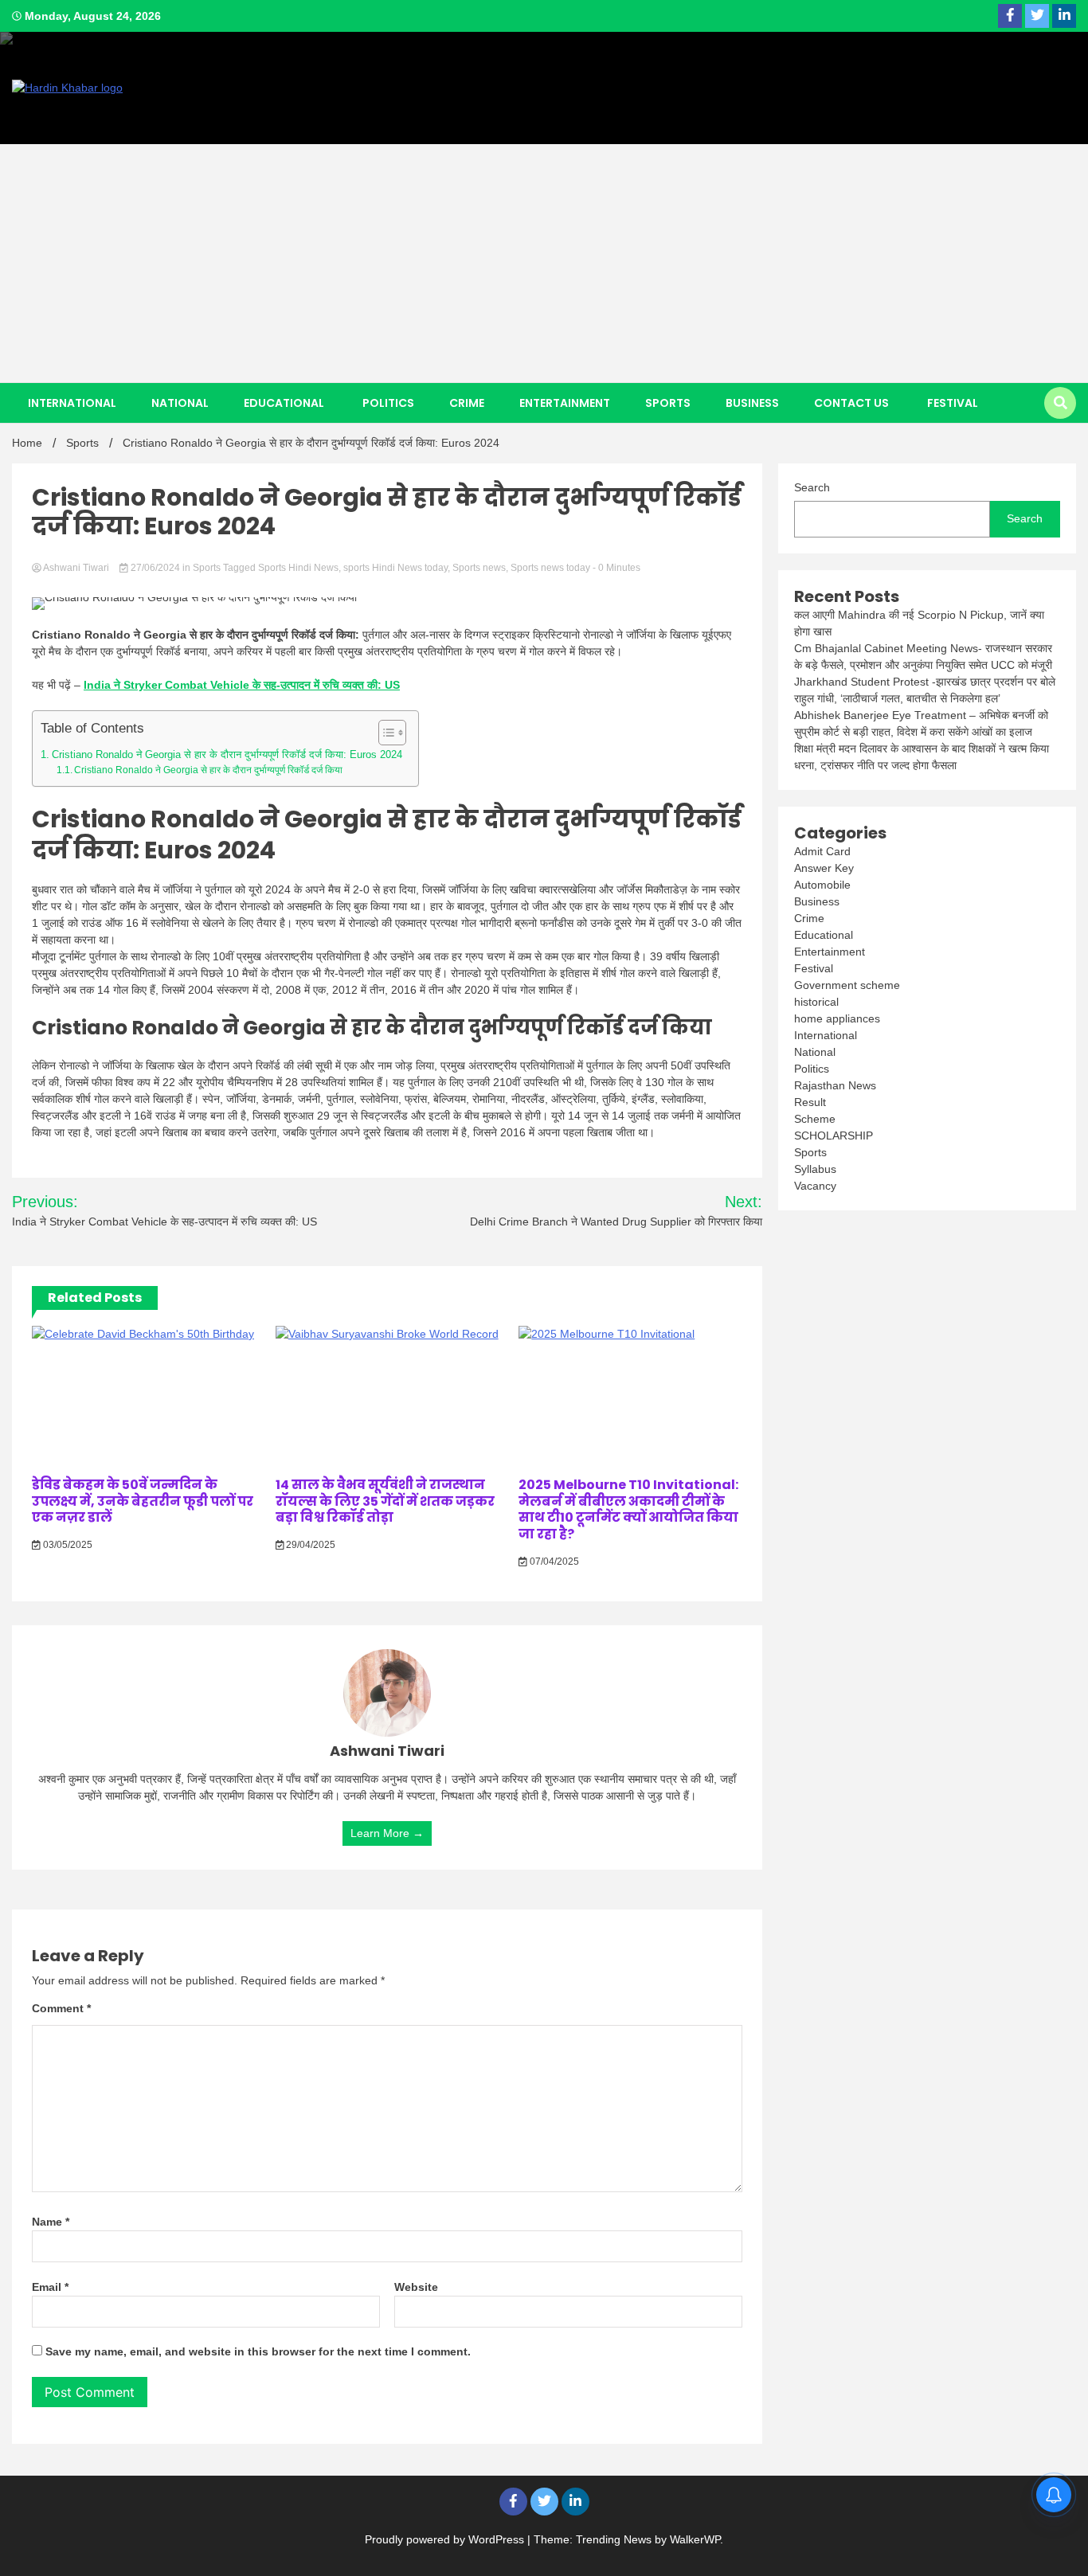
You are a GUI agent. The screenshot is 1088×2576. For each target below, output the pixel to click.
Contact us (851, 403)
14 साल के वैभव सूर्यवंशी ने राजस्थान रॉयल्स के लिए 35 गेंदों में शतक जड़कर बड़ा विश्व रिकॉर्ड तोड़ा (385, 1501)
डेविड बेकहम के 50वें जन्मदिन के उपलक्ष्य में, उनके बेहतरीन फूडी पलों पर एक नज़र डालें (143, 1501)
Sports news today (550, 568)
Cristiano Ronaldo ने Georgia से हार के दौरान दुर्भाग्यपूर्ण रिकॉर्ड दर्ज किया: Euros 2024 (227, 754)
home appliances (837, 1018)
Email (50, 2287)
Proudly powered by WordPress (446, 2539)
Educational (284, 403)
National (180, 403)
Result (810, 1102)
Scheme (815, 1119)
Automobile (822, 885)
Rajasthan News (835, 1085)
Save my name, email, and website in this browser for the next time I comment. (258, 2351)
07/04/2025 (553, 1562)
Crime (467, 403)
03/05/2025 (67, 1545)
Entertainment (565, 403)
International (72, 403)
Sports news (479, 568)
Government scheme (847, 985)
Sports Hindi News (298, 568)
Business (752, 403)
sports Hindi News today (395, 568)
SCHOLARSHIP (834, 1136)
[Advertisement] (544, 264)
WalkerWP (695, 2539)
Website (416, 2287)
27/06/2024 (155, 568)
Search (812, 487)
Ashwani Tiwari (76, 568)
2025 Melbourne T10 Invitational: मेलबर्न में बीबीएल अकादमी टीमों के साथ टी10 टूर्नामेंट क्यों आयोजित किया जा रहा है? (628, 1509)
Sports (668, 403)
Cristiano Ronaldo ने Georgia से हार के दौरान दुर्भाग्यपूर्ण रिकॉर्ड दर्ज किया (208, 770)
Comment (61, 2008)
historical (816, 1002)
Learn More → (387, 1833)
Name (51, 2222)
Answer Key (824, 868)
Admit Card (822, 851)
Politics (388, 403)
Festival (953, 403)
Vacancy (815, 1186)
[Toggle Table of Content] (384, 733)
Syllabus (815, 1169)
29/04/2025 (309, 1545)
